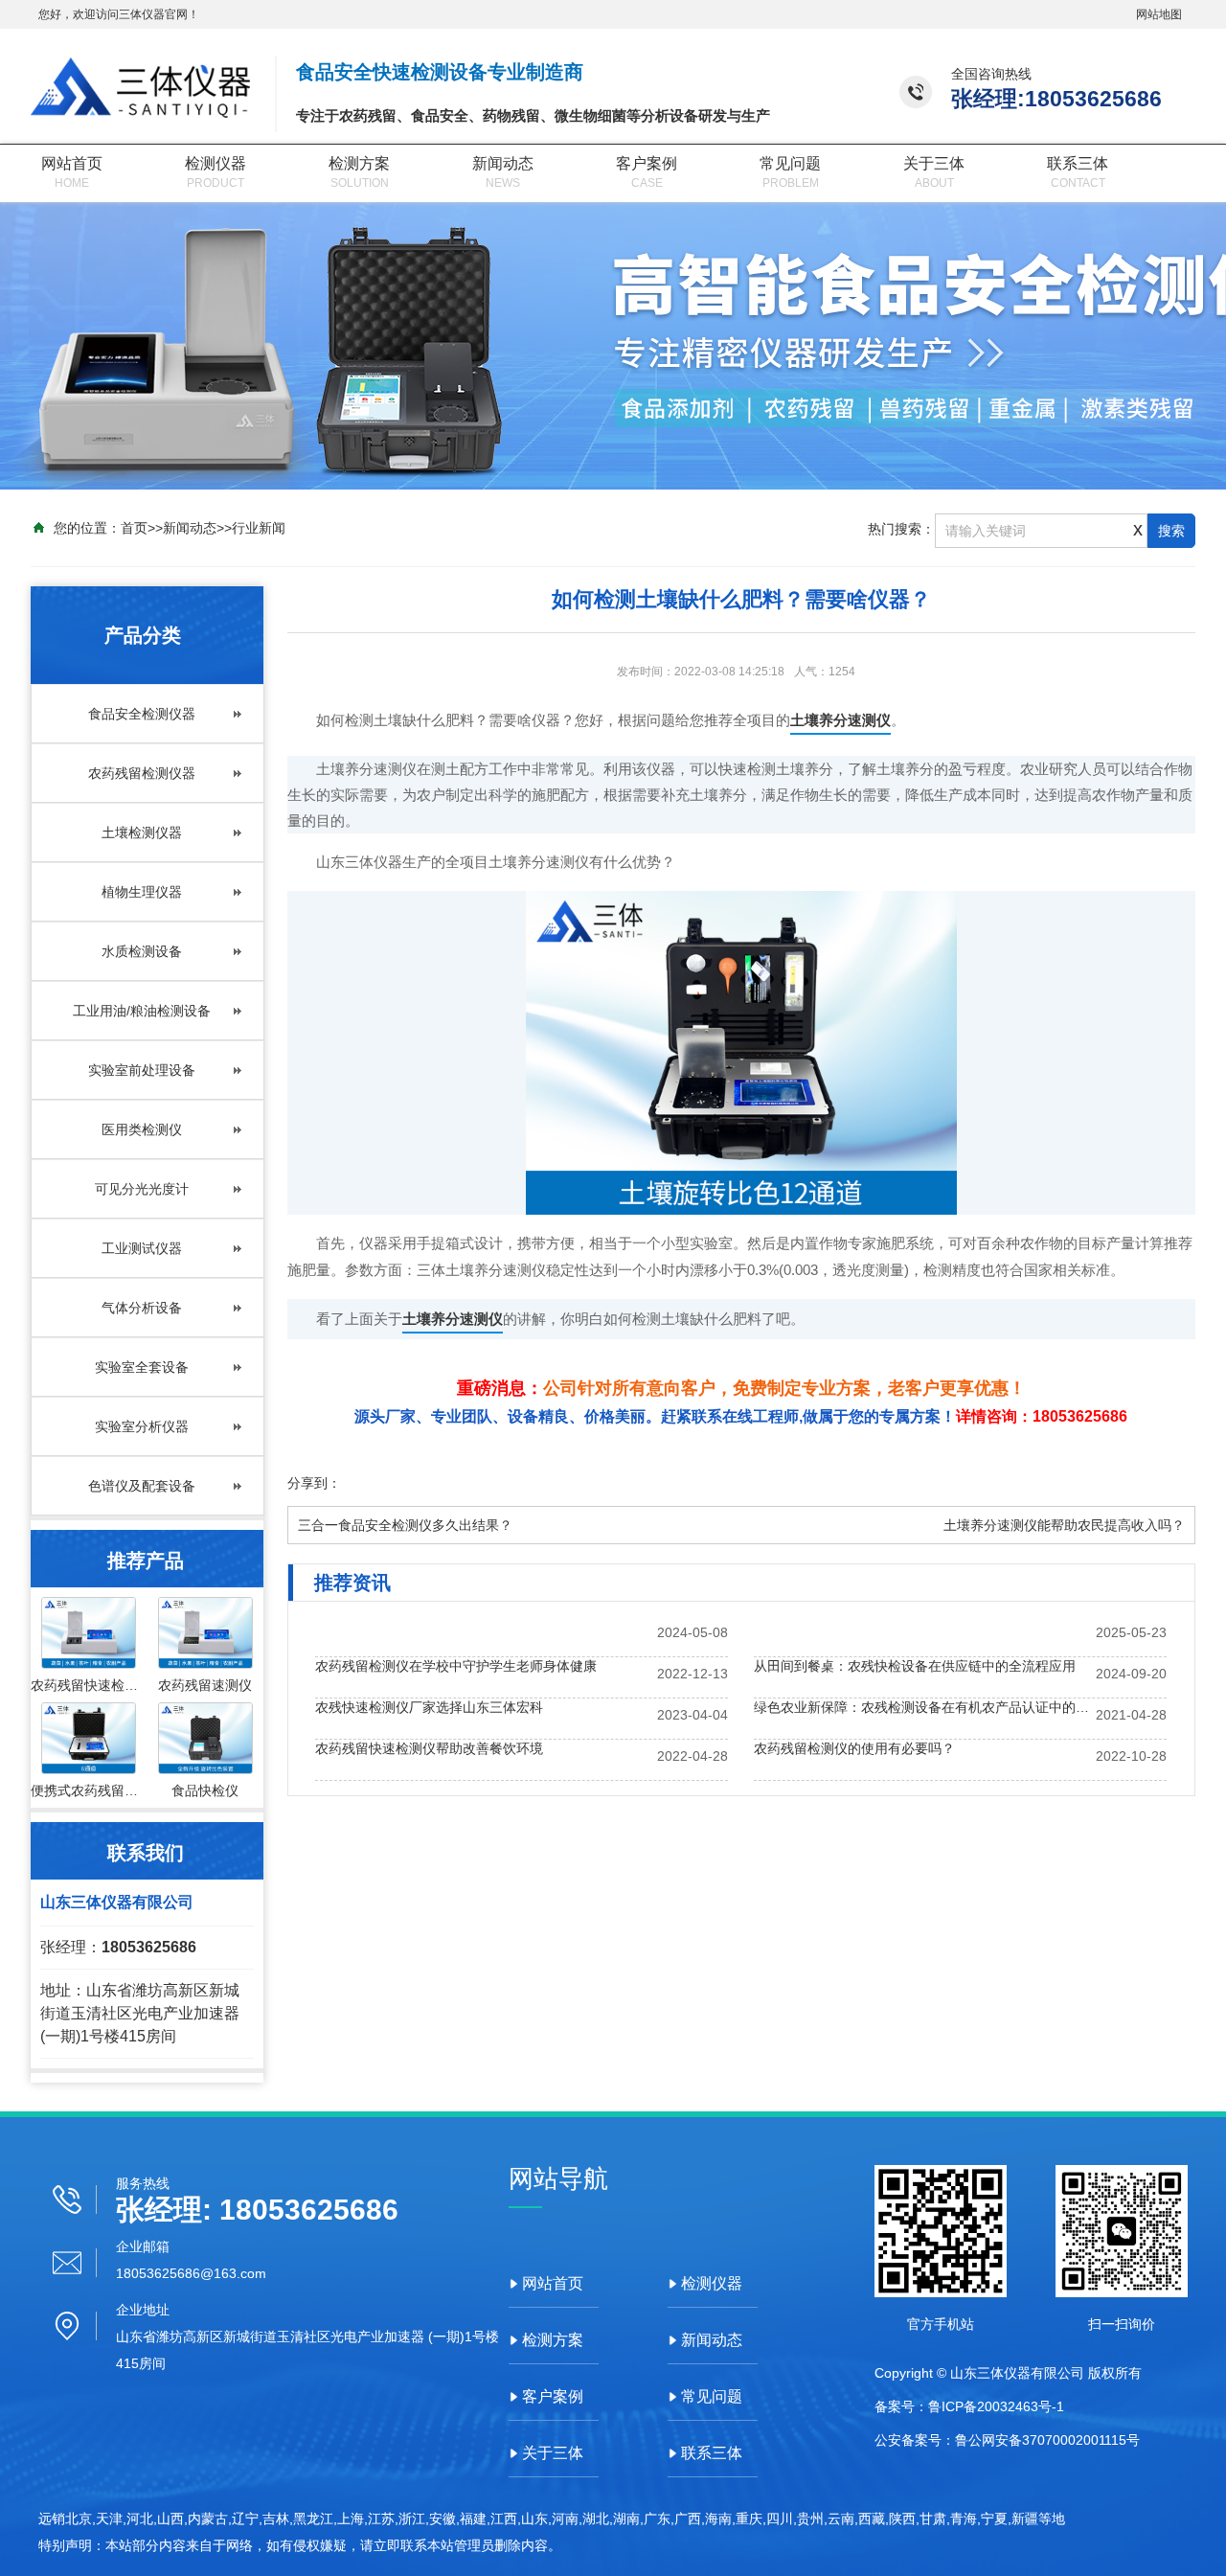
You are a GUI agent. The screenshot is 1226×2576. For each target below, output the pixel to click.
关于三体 (934, 163)
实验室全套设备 (142, 1367)
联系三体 (1078, 163)
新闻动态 (503, 163)
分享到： (314, 1483)
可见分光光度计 (142, 1189)
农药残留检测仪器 (142, 773)
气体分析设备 (142, 1308)
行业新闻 (259, 528)
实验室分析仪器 (142, 1426)
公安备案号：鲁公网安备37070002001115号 (1007, 2440)
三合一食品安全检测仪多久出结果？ (405, 1525)
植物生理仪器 (142, 892)
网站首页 (72, 163)
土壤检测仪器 (142, 832)
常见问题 (790, 163)
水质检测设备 (142, 951)
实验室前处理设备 (142, 1070)
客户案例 (647, 163)
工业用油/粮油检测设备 (142, 1011)
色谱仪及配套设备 (142, 1486)
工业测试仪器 (142, 1248)
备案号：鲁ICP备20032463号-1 (969, 2406)
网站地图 (1159, 14)
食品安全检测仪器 (142, 714)
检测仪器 (216, 163)
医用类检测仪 (142, 1129)
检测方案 (359, 163)
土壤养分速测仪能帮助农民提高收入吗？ (1064, 1525)
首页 (134, 528)
